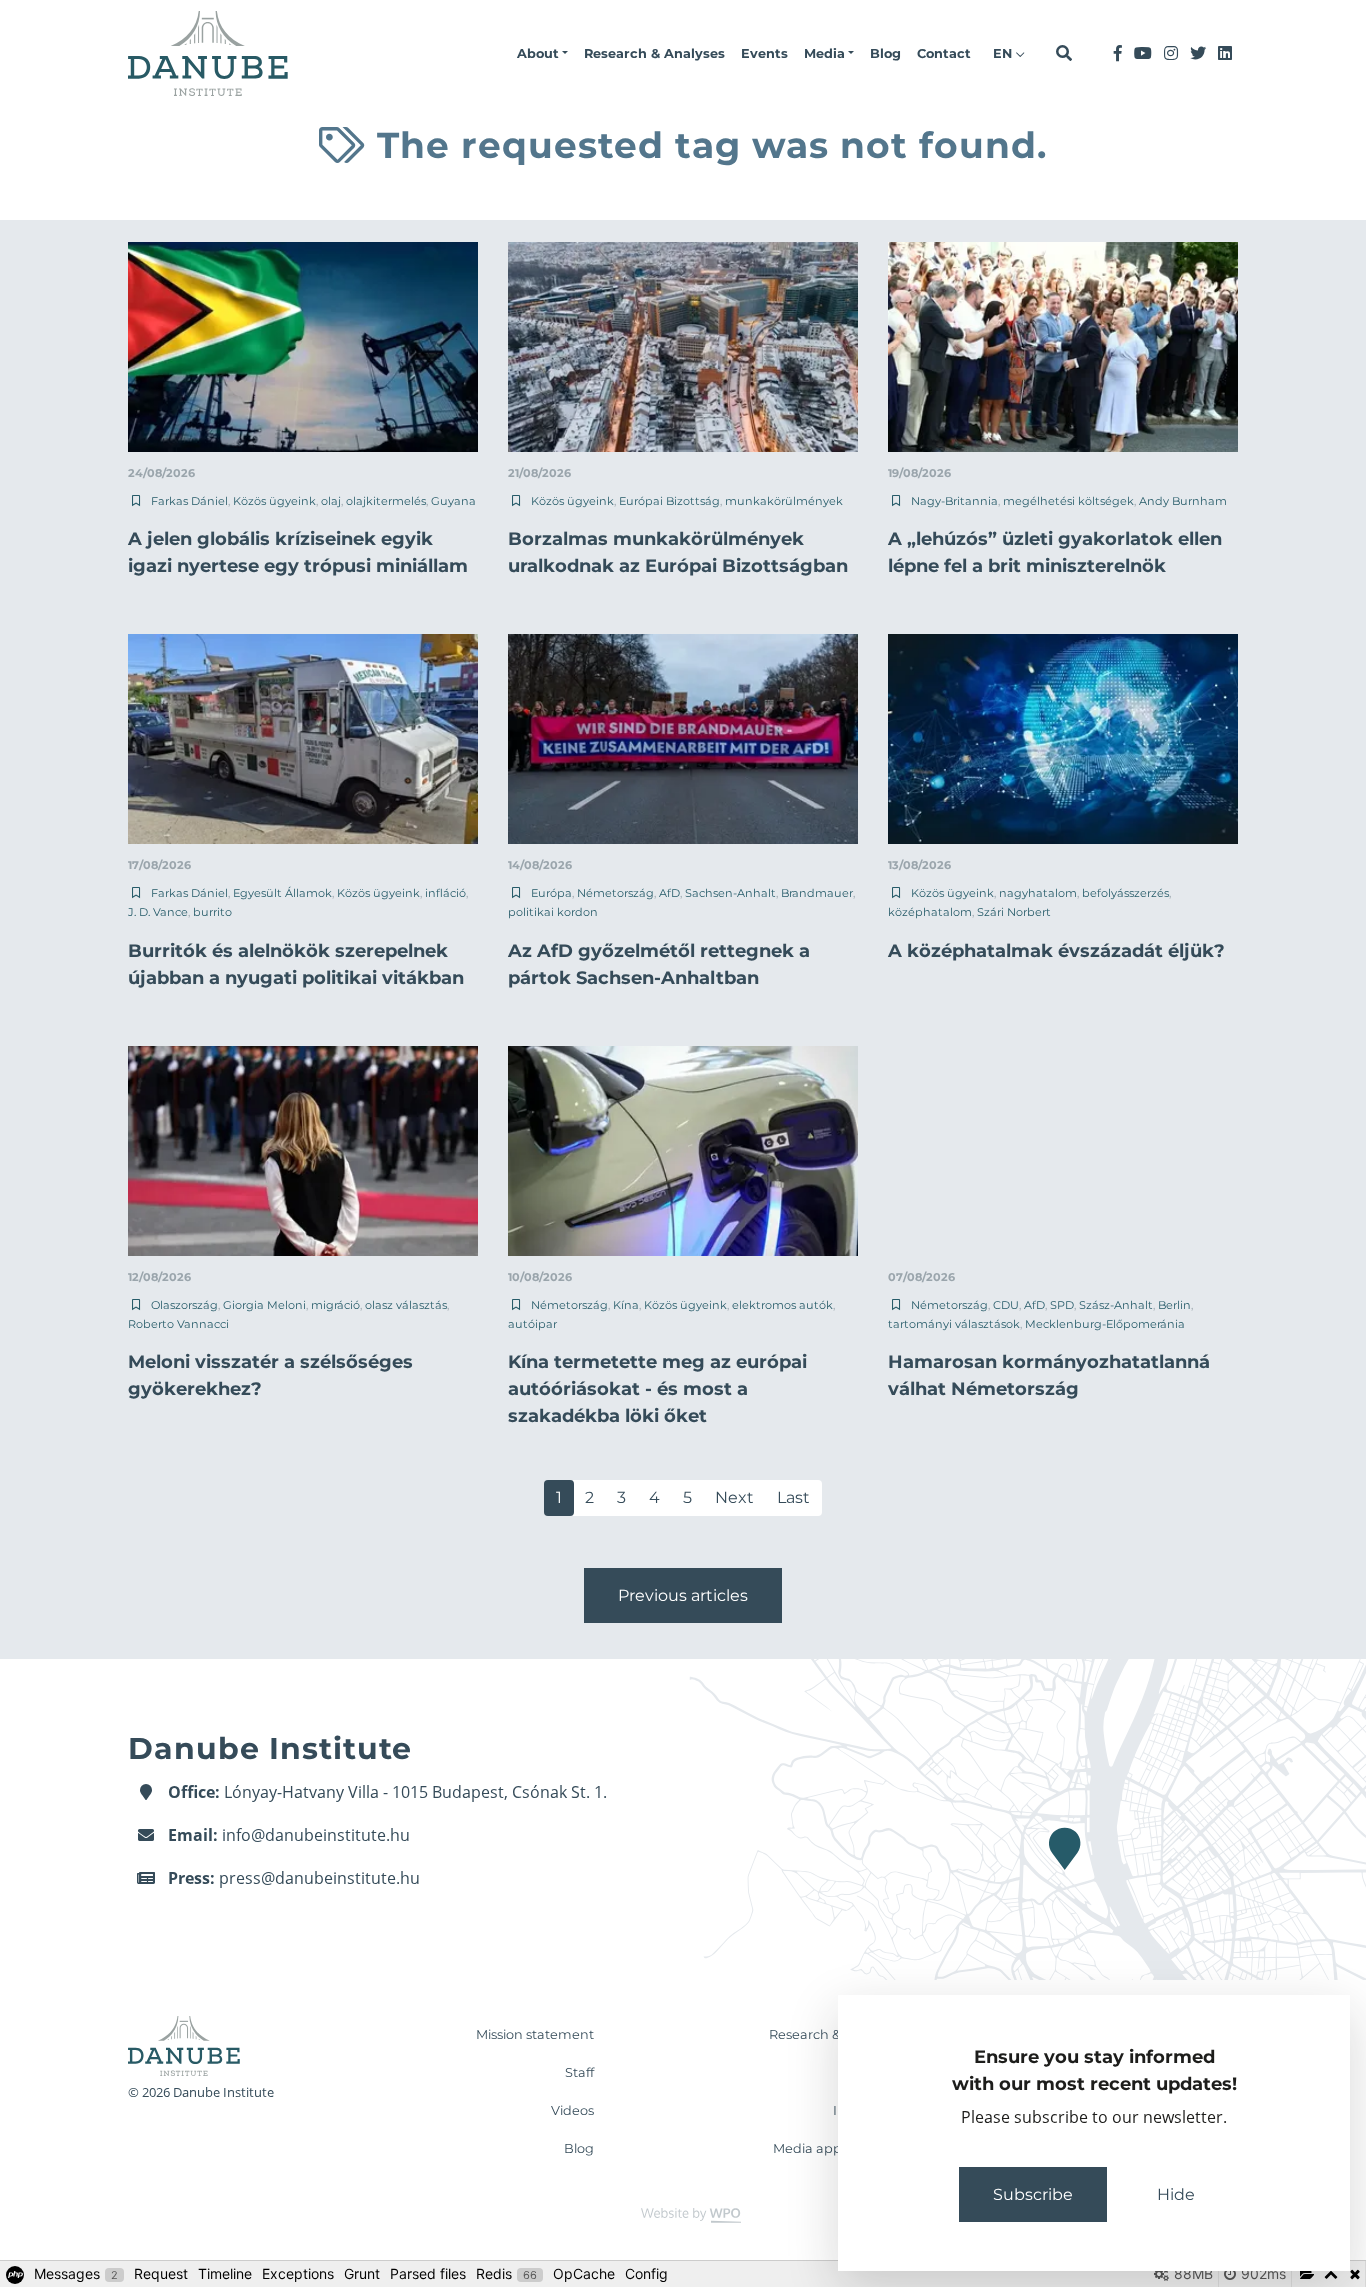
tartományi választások (954, 1324)
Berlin (1174, 1305)
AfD (669, 893)
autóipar (532, 1324)
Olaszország (184, 1305)
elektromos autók (782, 1305)
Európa (551, 893)
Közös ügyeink (274, 501)
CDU (1006, 1305)
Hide (1176, 2194)
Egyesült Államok (282, 893)
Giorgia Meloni (264, 1305)
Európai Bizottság (669, 501)
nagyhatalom (1038, 893)
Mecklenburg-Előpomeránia (1105, 1324)
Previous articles (683, 1595)
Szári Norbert (1014, 912)
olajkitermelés (386, 501)
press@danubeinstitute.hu (319, 1878)
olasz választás (406, 1305)
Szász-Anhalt (1116, 1305)
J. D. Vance (158, 912)
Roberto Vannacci (178, 1324)
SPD (1062, 1305)
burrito (212, 912)
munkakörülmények (784, 501)
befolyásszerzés (1125, 893)
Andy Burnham (1183, 501)
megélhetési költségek (1068, 501)
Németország (615, 893)
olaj (331, 501)
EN (1004, 53)
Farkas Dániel (189, 501)
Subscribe (1033, 2194)
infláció (445, 893)
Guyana (453, 501)
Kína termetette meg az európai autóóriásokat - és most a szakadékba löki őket (657, 1389)
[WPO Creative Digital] (683, 2213)
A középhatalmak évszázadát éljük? (1056, 951)
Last (793, 1497)
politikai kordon (553, 912)
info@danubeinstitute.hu (316, 1835)
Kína (626, 1305)
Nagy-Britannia (954, 501)
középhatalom (930, 912)
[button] (542, 54)
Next (734, 1497)
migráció (335, 1305)
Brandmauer (817, 893)
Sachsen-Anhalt (730, 893)
